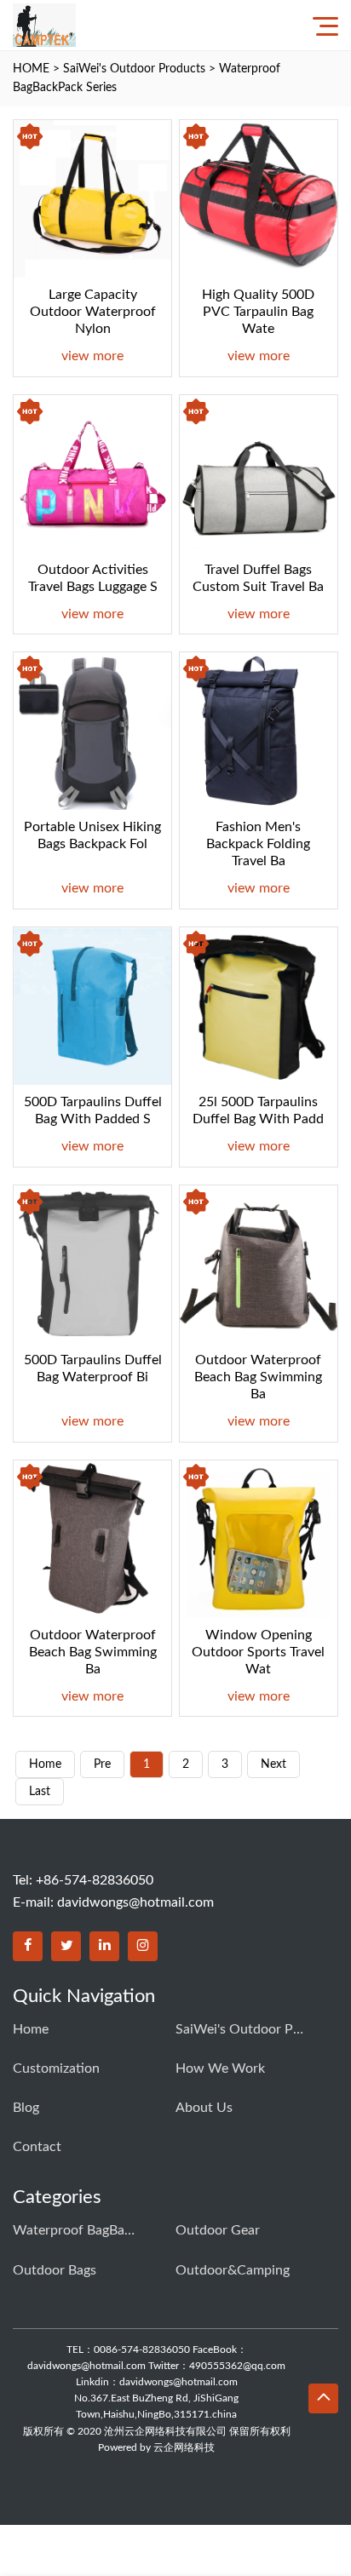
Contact (37, 2147)
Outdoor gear (218, 2230)
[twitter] (66, 1946)
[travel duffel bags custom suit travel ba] (259, 474)
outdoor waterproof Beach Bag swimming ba (258, 1377)
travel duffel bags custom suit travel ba (258, 578)
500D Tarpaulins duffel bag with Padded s (93, 1110)
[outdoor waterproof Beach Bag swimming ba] (259, 1264)
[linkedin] (104, 1946)
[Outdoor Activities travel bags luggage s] (92, 474)
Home (31, 2029)
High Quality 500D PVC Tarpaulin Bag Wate (258, 312)
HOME (31, 69)
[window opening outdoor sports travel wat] (259, 1539)
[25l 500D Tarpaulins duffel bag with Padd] (259, 1006)
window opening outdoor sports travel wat (258, 1652)
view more (92, 356)
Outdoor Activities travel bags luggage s (93, 578)
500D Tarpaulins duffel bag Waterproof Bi (93, 1368)
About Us (204, 2108)
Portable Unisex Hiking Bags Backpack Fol (92, 835)
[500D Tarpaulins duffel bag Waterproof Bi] (92, 1264)
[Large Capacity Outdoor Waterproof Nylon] (92, 199)
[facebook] (28, 1946)
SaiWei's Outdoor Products (134, 69)
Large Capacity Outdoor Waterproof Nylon (93, 312)
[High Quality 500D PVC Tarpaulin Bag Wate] (259, 199)
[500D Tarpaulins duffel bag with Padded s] (92, 1006)
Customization (56, 2068)
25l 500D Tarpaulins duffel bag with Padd (258, 1110)
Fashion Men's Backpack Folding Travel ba (258, 844)
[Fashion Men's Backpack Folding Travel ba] (259, 731)
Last (40, 1792)
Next (273, 1764)
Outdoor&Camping (233, 2270)
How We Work (220, 2068)
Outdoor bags (55, 2270)
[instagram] (143, 1946)
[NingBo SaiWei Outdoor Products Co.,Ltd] (44, 25)
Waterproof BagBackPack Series (77, 2230)
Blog (26, 2108)
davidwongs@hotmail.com (135, 1902)
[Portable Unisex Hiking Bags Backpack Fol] (92, 731)
